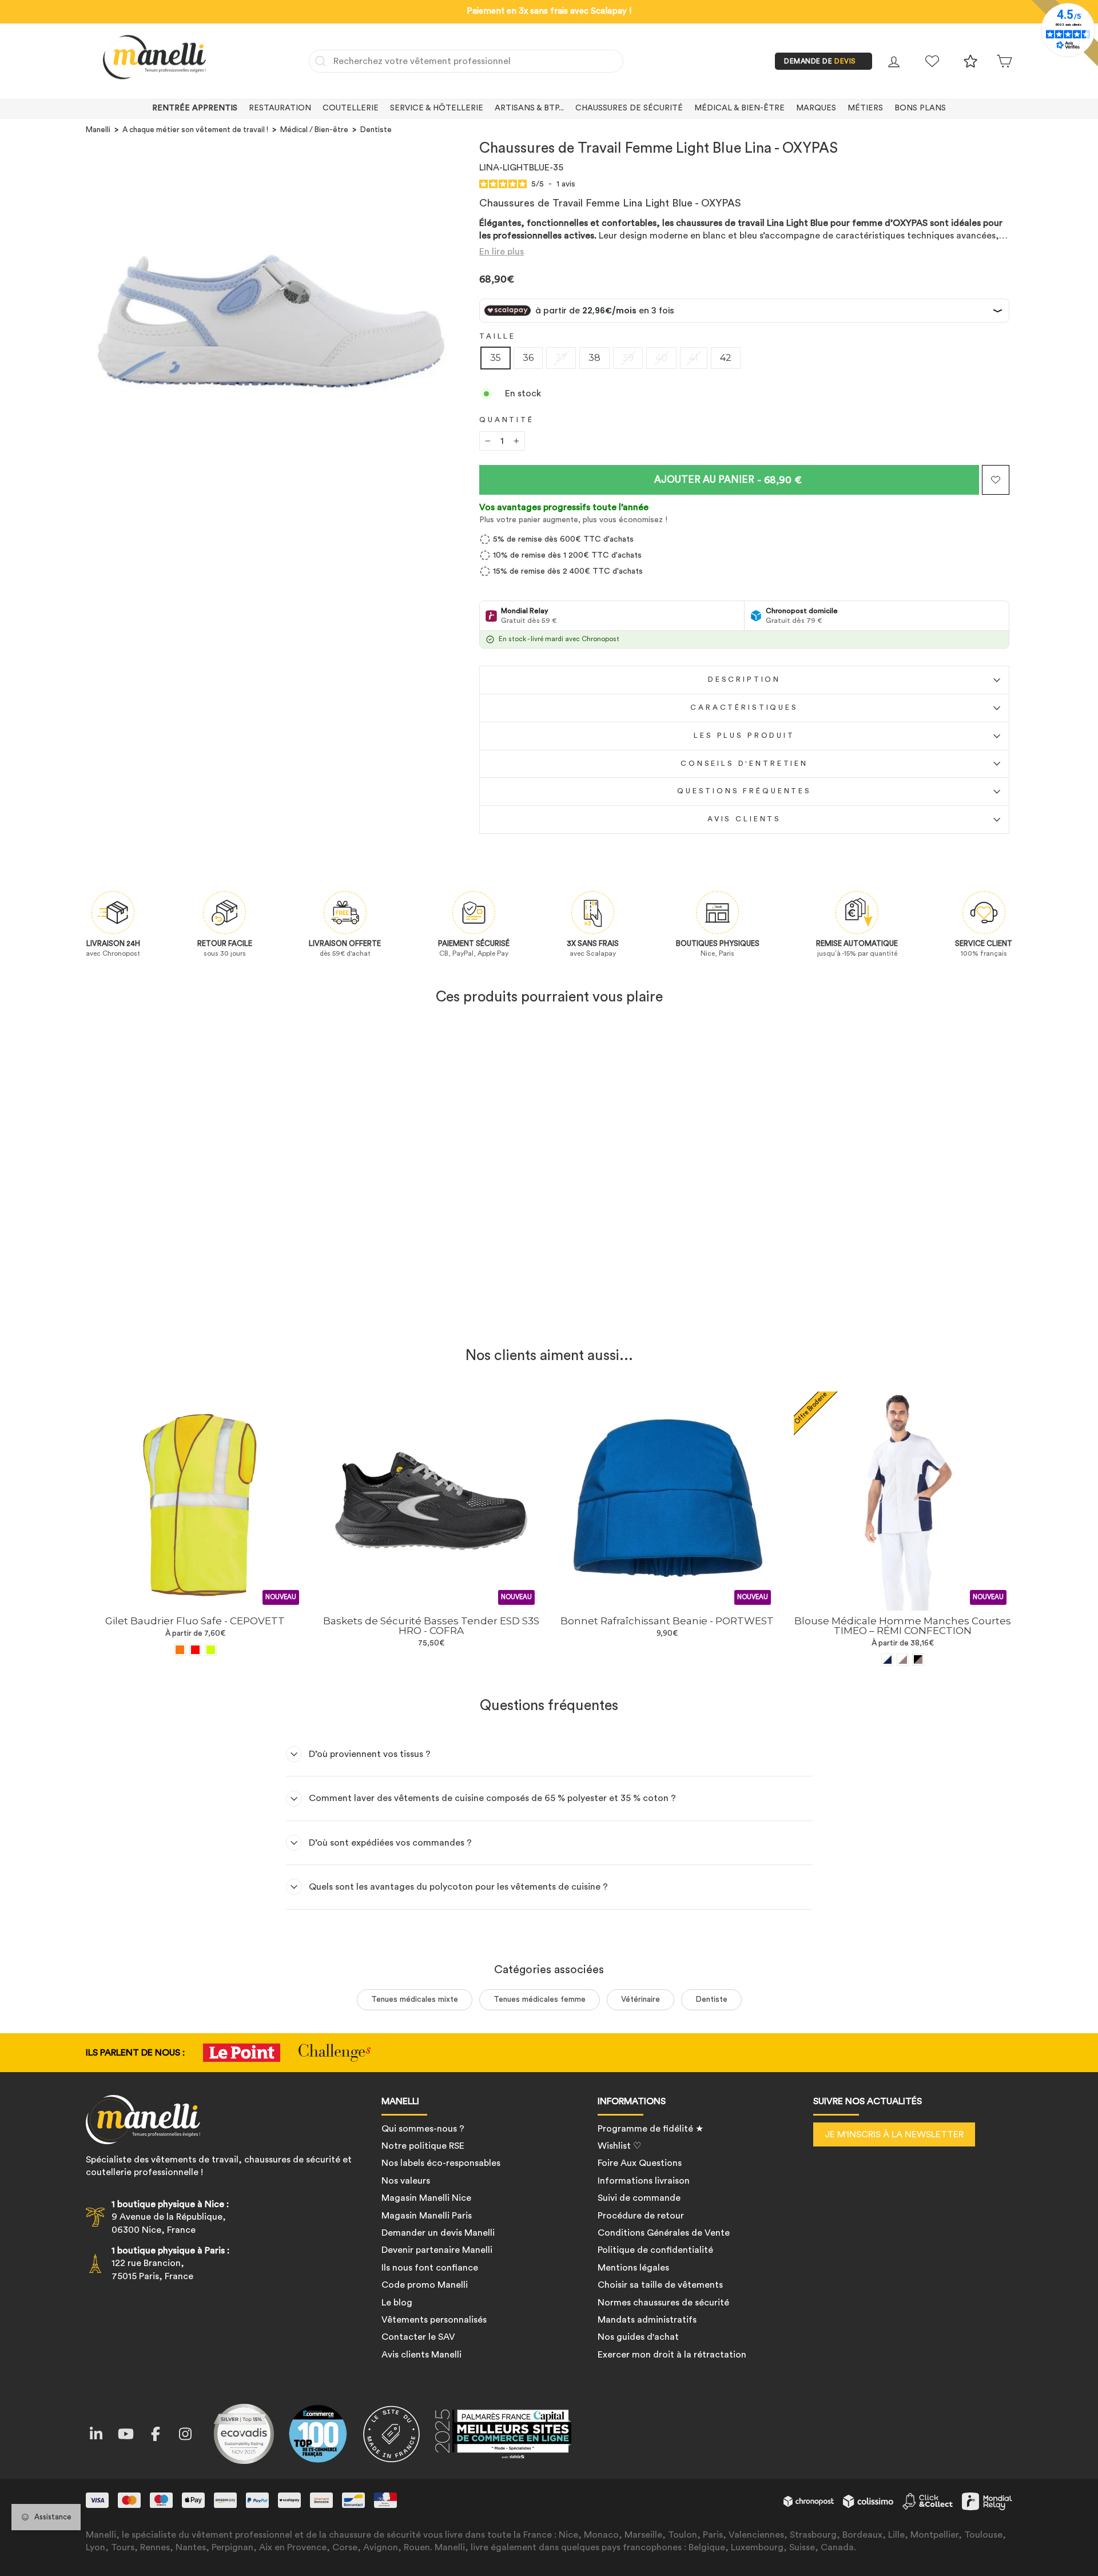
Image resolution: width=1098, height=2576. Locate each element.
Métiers (865, 108)
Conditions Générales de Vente (664, 2233)
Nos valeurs (406, 2181)
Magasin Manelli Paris (427, 2216)
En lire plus (502, 252)
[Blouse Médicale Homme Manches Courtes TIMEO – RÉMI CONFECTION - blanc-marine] (887, 1659)
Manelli (98, 130)
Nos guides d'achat (638, 2337)
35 (496, 358)
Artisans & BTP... (529, 108)
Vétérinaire (640, 1999)
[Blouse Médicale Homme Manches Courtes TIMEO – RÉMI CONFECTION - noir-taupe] (918, 1659)
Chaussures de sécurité (629, 108)
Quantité (507, 420)
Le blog (397, 2303)
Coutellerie (351, 108)
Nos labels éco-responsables (441, 2163)
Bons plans (920, 108)
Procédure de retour (641, 2216)
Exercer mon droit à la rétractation (672, 2355)
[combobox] (466, 61)
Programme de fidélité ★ (651, 2129)
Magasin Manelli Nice (426, 2198)
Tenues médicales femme (540, 1999)
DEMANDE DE (820, 61)
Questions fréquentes (744, 791)
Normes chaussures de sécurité (663, 2303)
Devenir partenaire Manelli (437, 2250)
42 (726, 358)
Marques (816, 108)
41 (694, 358)
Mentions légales (633, 2268)
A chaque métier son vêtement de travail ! (195, 130)
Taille (498, 336)
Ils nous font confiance (430, 2268)
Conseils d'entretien (744, 764)
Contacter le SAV (418, 2337)
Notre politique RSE (423, 2146)
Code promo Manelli (425, 2285)
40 (661, 358)
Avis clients (744, 819)
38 (594, 358)
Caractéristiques (744, 707)
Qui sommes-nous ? (423, 2129)
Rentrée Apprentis (195, 108)
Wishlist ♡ (619, 2146)
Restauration (280, 108)
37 (561, 358)
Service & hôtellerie (437, 108)
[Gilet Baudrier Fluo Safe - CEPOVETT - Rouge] (195, 1650)
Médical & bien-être (739, 108)
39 (628, 358)
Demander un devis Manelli (438, 2233)
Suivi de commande (639, 2198)
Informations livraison (644, 2181)
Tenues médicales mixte (415, 1999)
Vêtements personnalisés (434, 2320)
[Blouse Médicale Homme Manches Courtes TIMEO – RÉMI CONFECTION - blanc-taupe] (903, 1659)
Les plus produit (744, 736)
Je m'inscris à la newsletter (894, 2134)
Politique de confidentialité (655, 2250)
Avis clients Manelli (421, 2355)
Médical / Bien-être (314, 130)
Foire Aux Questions (640, 2163)
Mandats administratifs (647, 2320)
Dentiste (376, 130)
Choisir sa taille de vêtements (660, 2285)
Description (744, 679)
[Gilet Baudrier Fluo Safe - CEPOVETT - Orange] (180, 1650)
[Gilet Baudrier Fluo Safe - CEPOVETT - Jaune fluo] (211, 1650)
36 (528, 358)
